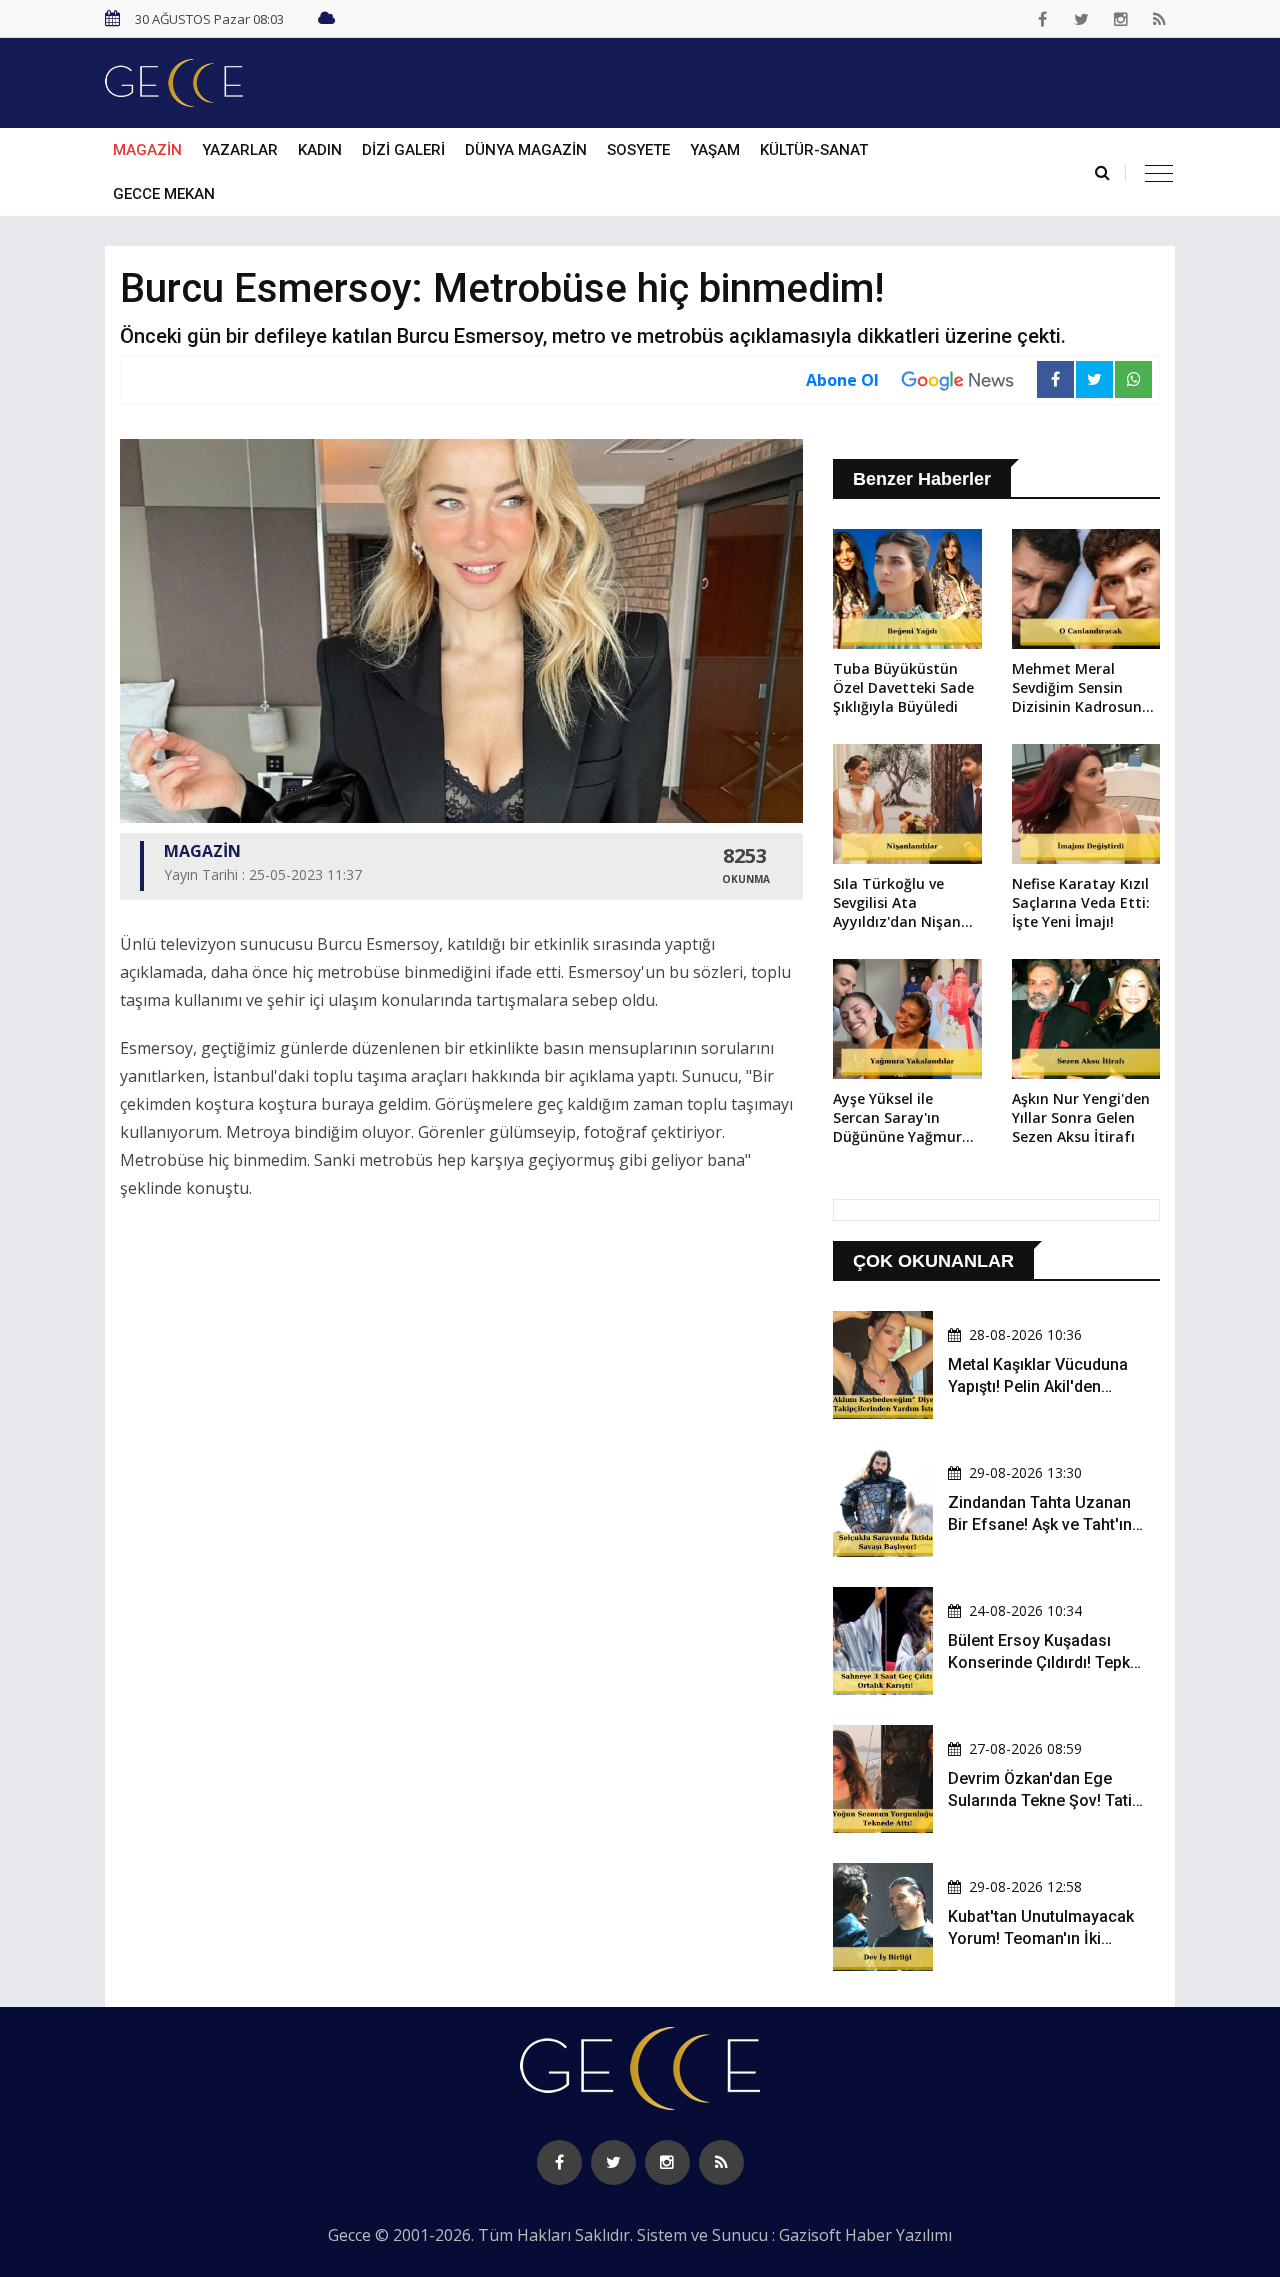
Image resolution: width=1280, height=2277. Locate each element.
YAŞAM (715, 150)
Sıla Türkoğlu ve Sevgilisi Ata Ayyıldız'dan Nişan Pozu (897, 904)
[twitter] (1082, 19)
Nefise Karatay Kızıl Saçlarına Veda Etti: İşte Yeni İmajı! (1081, 902)
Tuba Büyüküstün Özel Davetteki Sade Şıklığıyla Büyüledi (903, 687)
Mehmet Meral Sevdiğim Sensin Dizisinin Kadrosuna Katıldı (1081, 689)
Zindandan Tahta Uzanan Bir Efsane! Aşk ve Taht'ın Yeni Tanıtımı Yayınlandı (1040, 1525)
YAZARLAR (240, 150)
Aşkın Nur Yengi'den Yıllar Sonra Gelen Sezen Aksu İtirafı (1081, 1117)
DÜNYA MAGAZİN (526, 150)
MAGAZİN (147, 150)
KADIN (320, 150)
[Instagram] (1121, 19)
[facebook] (1043, 19)
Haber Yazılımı (898, 2235)
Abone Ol (842, 380)
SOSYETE (638, 150)
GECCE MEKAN (164, 194)
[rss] (1160, 19)
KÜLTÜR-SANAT (814, 150)
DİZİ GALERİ (403, 150)
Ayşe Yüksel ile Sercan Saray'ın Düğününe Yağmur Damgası (897, 1119)
